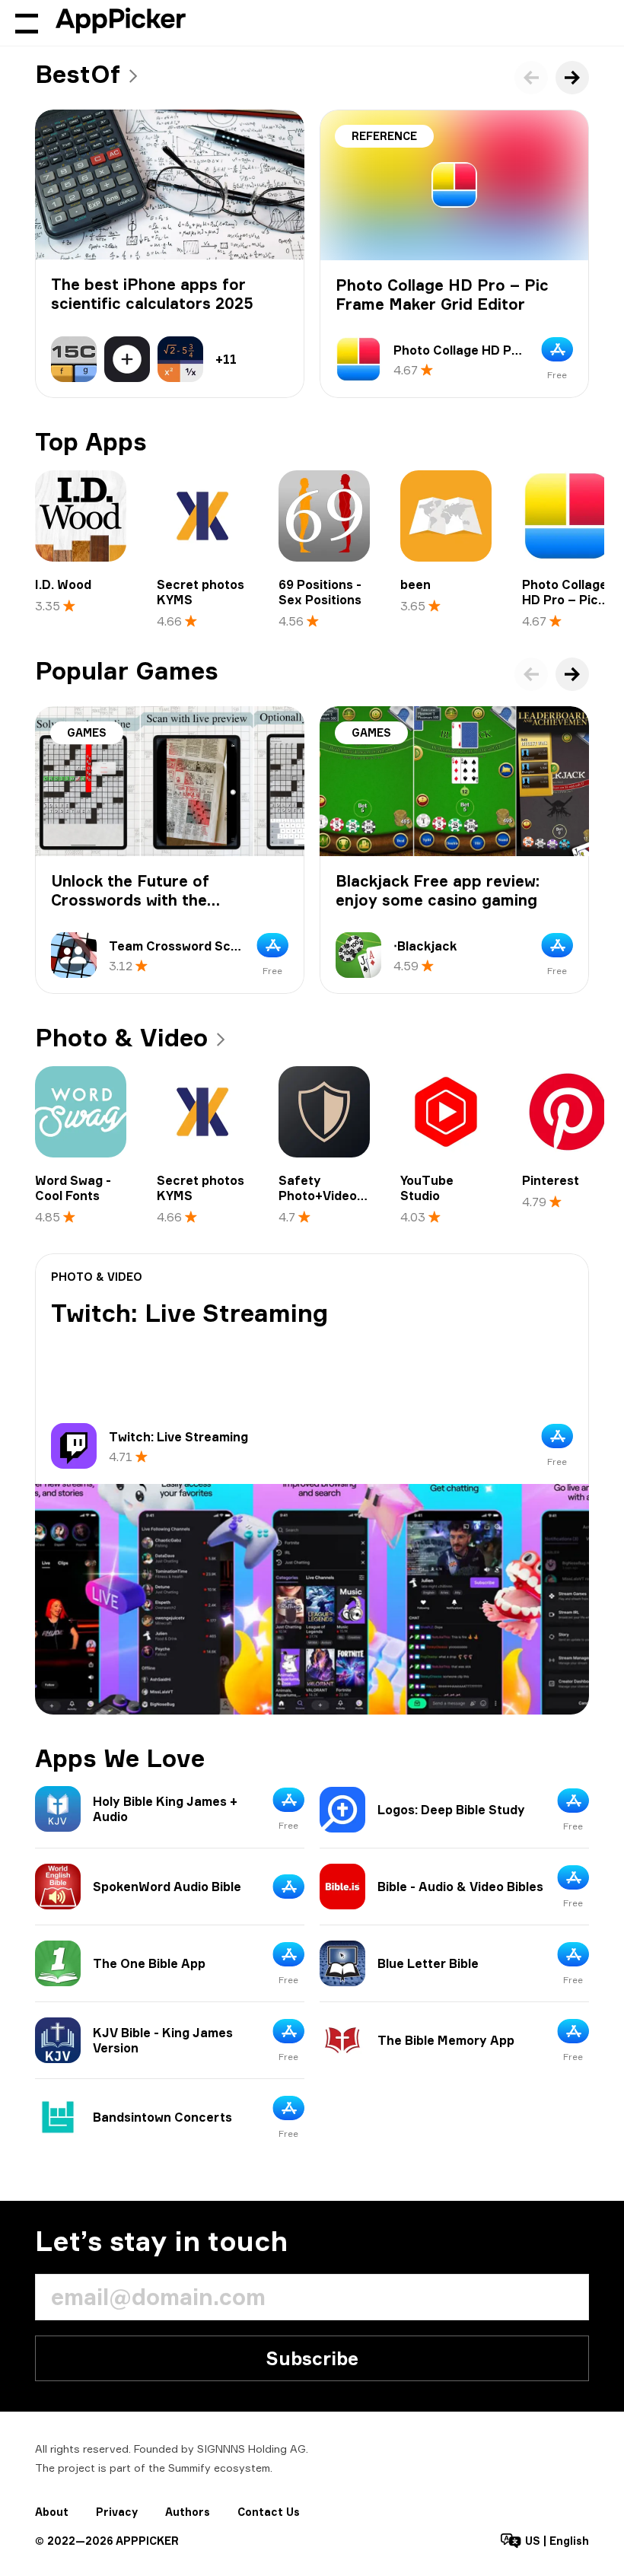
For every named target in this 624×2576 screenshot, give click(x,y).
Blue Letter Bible (428, 1963)
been (415, 584)
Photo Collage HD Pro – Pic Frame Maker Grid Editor (442, 295)
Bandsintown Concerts (162, 2117)
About (52, 2512)
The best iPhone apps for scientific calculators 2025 (152, 294)
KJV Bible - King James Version (163, 2040)
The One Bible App (149, 1963)
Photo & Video (121, 1038)
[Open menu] (27, 23)
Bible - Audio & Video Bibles (460, 1887)
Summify (189, 2468)
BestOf (78, 74)
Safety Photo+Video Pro (318, 1196)
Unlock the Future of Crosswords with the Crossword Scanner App (143, 900)
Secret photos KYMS (201, 592)
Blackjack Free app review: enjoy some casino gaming (438, 890)
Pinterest (551, 1180)
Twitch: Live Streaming (189, 1313)
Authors (188, 2512)
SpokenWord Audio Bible (167, 1887)
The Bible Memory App (446, 2040)
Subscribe (312, 2358)
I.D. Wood (63, 584)
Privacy (117, 2512)
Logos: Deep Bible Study (451, 1810)
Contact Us (269, 2512)
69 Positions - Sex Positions (320, 592)
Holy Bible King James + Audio (165, 1809)
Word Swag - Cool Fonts (73, 1188)
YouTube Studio (427, 1188)
